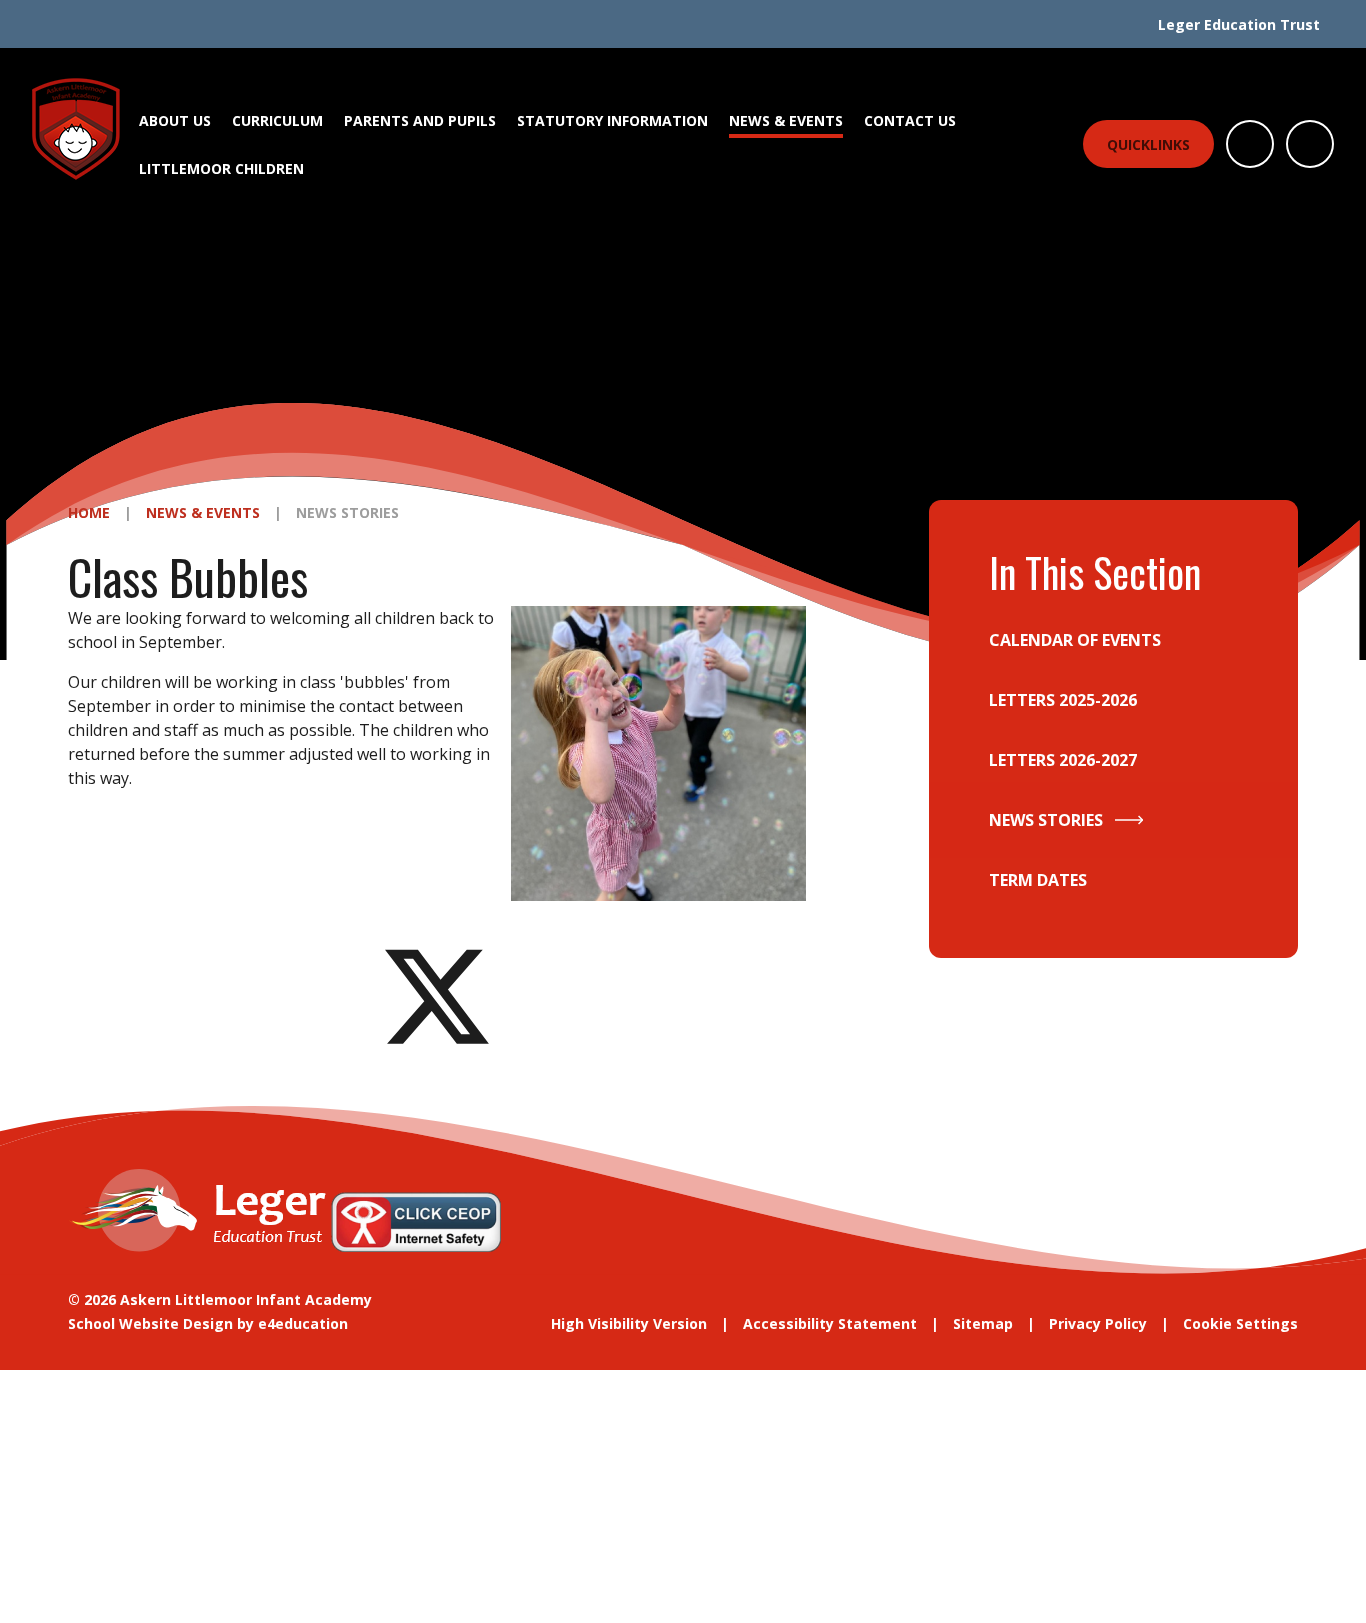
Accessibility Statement (830, 1323)
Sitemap (983, 1323)
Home (89, 512)
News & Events (203, 512)
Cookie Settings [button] (1240, 1323)
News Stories (347, 512)
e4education (303, 1323)
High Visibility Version (629, 1323)
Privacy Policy (1098, 1323)
